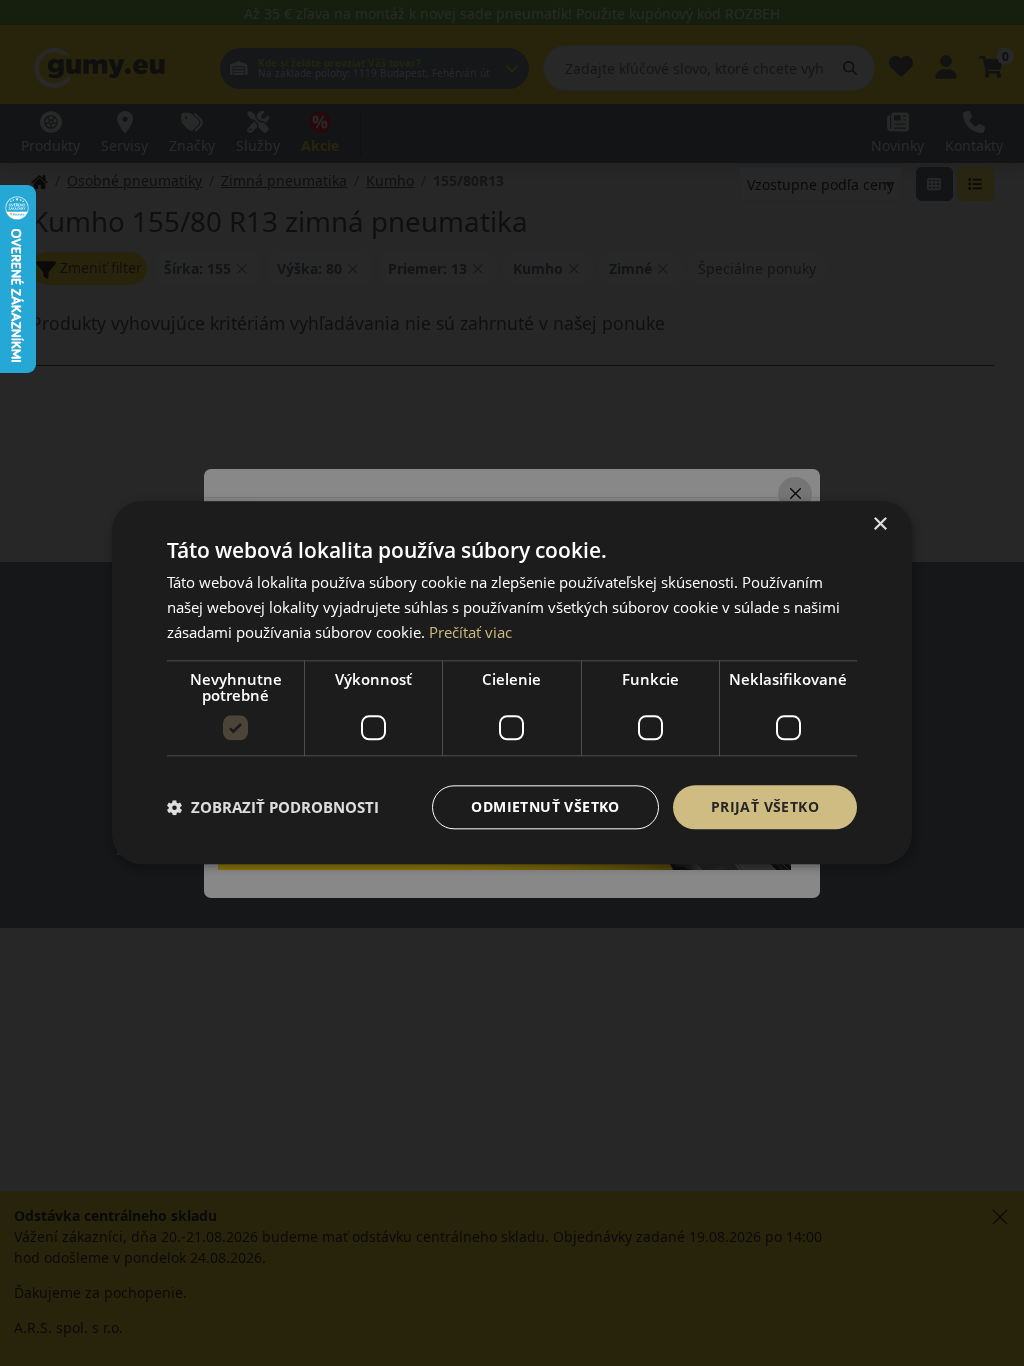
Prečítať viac (470, 632)
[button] (273, 807)
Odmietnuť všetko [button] (545, 806)
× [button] (879, 524)
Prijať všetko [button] (765, 806)
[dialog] (512, 682)
